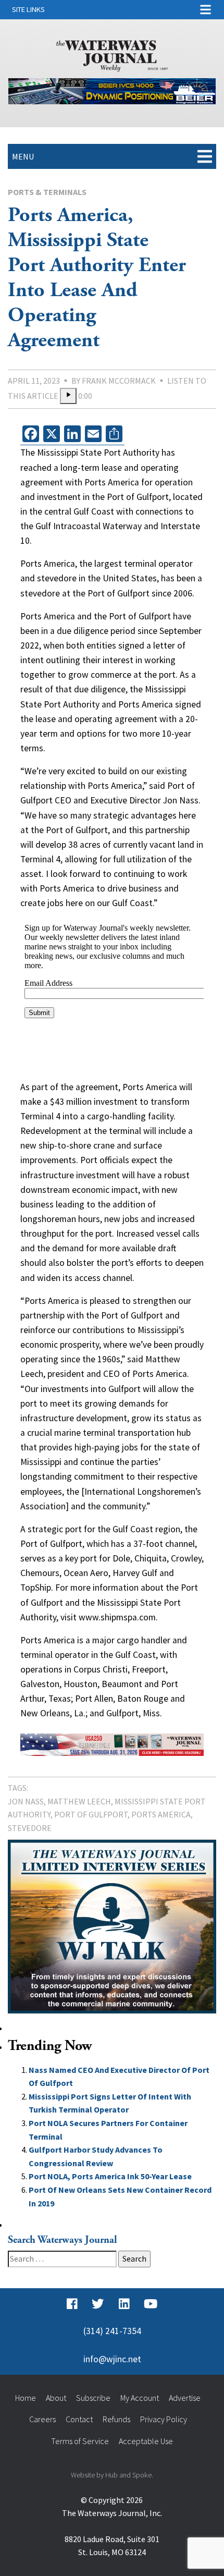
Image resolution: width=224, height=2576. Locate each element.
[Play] (68, 396)
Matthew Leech (79, 1801)
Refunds (116, 2419)
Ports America (161, 1814)
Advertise (185, 2398)
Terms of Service (80, 2441)
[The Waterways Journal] (112, 54)
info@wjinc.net (112, 2359)
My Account (140, 2398)
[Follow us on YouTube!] (151, 2304)
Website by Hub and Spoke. (112, 2475)
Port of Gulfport (91, 1814)
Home (26, 2398)
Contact (79, 2419)
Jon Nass (26, 1801)
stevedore (30, 1828)
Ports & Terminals (47, 192)
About (56, 2398)
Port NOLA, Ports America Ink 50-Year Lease (110, 2176)
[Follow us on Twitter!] (98, 2304)
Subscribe (93, 2398)
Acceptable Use (146, 2441)
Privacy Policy (164, 2419)
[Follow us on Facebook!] (72, 2304)
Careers (42, 2419)
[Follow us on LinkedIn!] (124, 2304)
